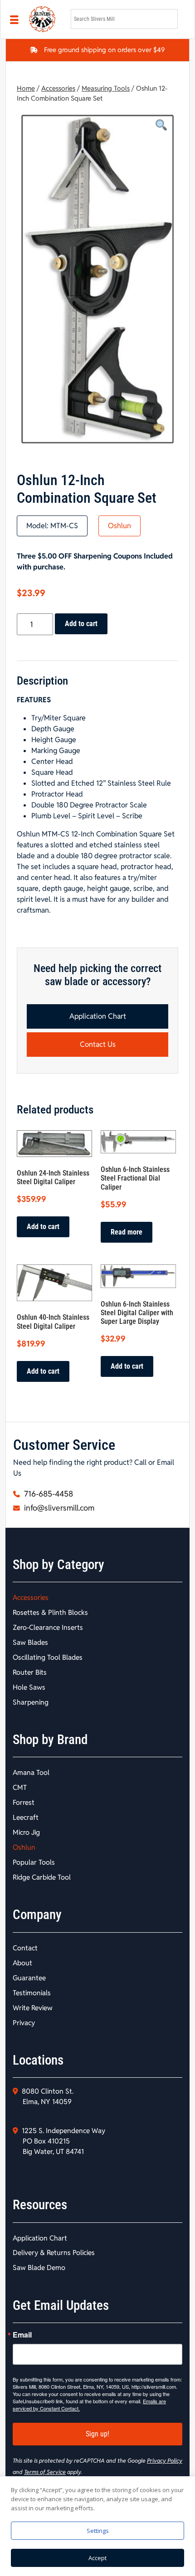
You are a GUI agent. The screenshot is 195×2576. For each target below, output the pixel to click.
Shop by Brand (50, 1740)
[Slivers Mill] (44, 19)
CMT (20, 1787)
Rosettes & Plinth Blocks (50, 1612)
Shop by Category (58, 1565)
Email (22, 2335)
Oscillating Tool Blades (48, 1657)
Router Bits (30, 1672)
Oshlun (119, 526)
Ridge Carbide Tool (42, 1877)
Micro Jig (26, 1832)
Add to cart (81, 624)
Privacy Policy (165, 2461)
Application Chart (98, 1016)
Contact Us (98, 1044)
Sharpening (31, 1702)
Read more (127, 1232)
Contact (25, 1948)
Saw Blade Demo (39, 2267)
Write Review (33, 2008)
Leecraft (26, 1817)
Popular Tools (34, 1862)
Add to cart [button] (43, 1227)
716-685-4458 (48, 1494)
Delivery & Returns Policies (54, 2253)
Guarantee (29, 1978)
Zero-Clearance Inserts (48, 1627)
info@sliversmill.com (58, 1508)
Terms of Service (45, 2472)
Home (26, 88)
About (22, 1963)
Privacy (24, 2023)
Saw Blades (30, 1642)
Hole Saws (29, 1687)
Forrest (24, 1802)
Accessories (58, 88)
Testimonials (32, 1993)
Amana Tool (31, 1772)
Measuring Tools (106, 88)
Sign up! (97, 2434)
